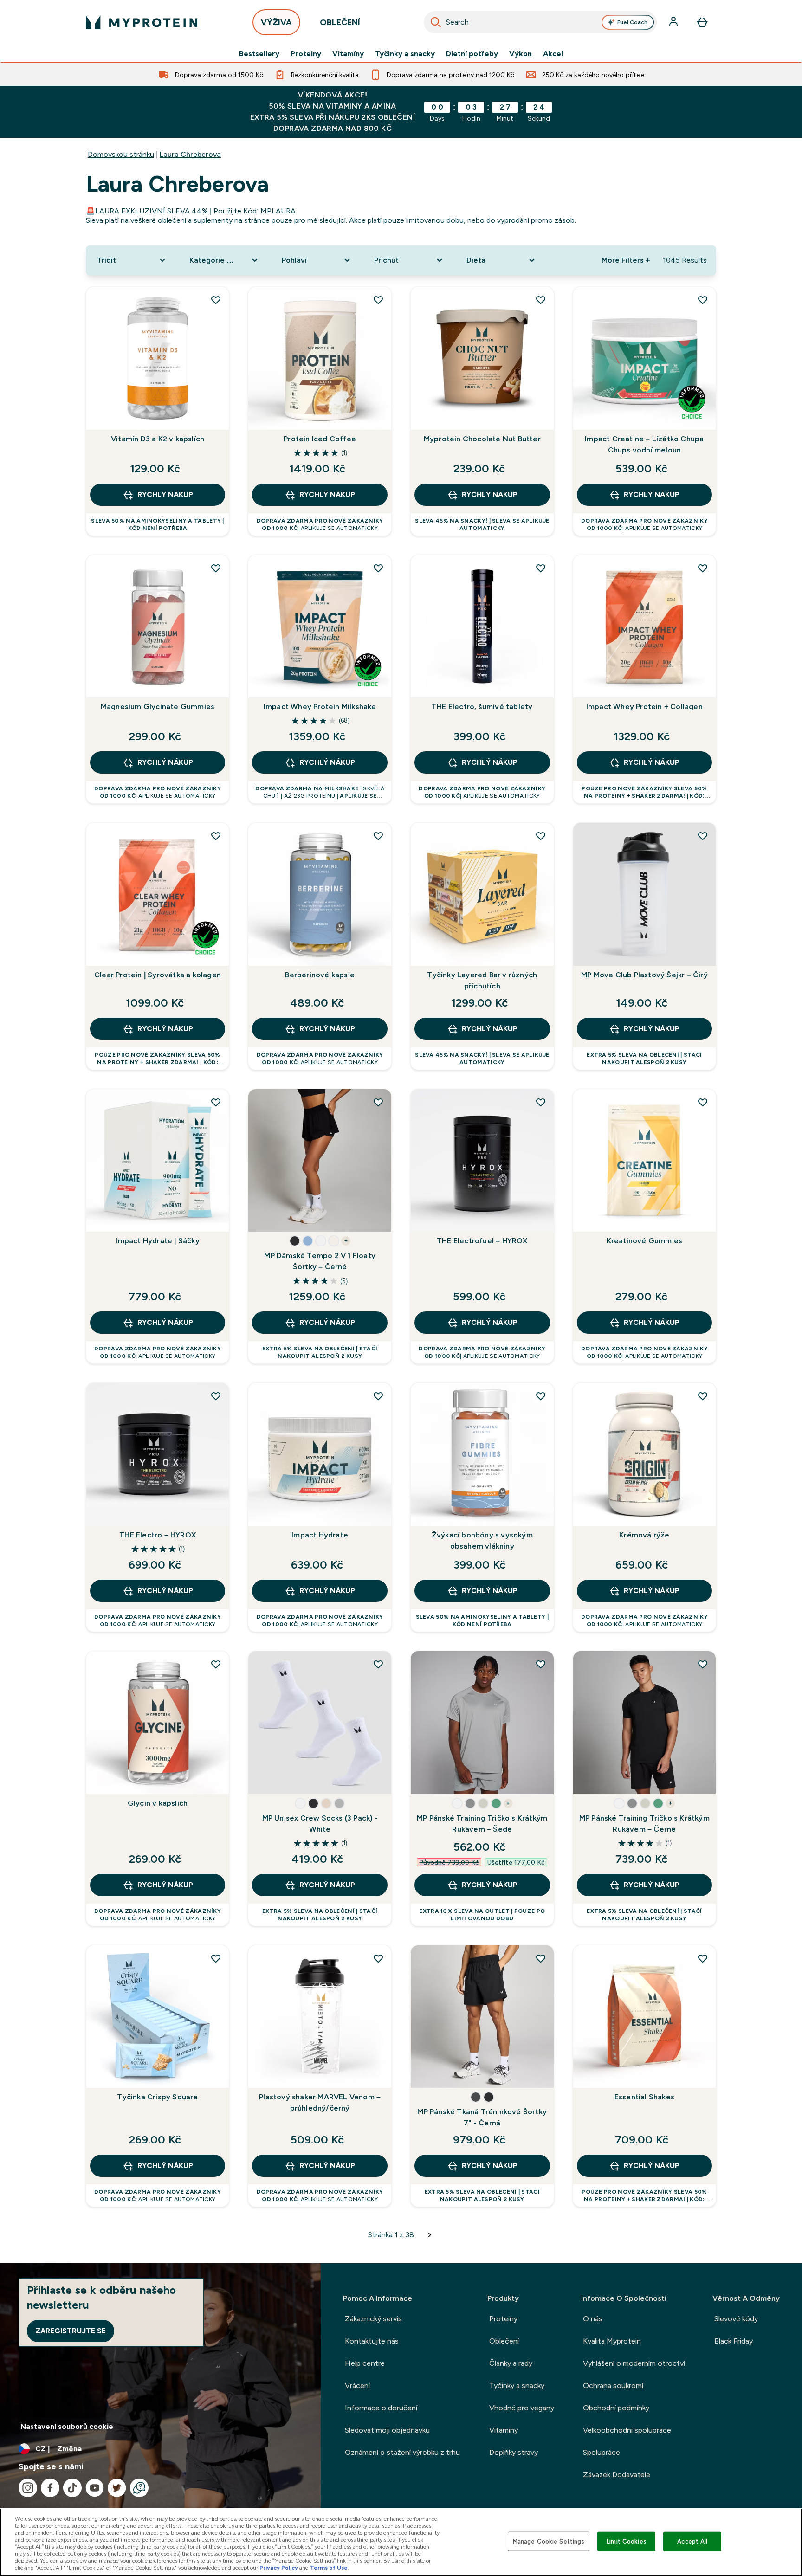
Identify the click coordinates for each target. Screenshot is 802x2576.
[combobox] (540, 22)
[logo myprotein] (142, 22)
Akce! (553, 54)
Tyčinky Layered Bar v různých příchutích (482, 980)
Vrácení (357, 2386)
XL (266, 1216)
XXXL (622, 1778)
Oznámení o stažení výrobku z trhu (402, 2452)
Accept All (692, 2541)
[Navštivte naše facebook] (50, 2488)
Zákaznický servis (373, 2319)
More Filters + (626, 260)
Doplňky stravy (514, 2452)
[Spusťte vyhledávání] (436, 22)
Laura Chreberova (190, 154)
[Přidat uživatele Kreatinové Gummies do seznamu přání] (703, 1102)
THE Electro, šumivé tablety (482, 707)
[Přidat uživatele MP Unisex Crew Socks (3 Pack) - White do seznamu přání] (378, 1664)
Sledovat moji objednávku (387, 2430)
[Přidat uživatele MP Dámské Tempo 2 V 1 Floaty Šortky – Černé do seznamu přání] (378, 1102)
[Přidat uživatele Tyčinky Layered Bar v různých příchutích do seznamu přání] (541, 836)
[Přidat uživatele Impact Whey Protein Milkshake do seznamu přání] (378, 568)
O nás (593, 2319)
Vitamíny (348, 54)
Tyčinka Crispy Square (157, 2097)
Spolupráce (601, 2452)
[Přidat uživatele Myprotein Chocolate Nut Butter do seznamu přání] (541, 300)
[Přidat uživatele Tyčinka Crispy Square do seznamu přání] (216, 1958)
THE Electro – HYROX (158, 1535)
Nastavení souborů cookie (67, 2426)
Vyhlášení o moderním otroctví (634, 2363)
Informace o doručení (381, 2408)
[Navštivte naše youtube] (95, 2488)
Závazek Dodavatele (617, 2475)
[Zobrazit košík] (702, 22)
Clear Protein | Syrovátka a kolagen (158, 975)
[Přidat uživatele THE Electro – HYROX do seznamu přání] (216, 1396)
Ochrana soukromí (613, 2386)
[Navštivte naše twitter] (117, 2488)
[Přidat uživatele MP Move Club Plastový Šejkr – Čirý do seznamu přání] (703, 836)
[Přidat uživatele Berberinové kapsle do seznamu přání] (378, 836)
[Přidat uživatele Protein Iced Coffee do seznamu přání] (378, 300)
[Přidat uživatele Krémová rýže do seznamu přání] (703, 1396)
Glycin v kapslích (158, 1803)
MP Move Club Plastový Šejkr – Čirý (644, 975)
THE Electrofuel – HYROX (482, 1241)
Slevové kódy (736, 2319)
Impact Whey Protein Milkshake (320, 707)
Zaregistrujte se (71, 2331)
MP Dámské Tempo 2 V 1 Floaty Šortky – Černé (320, 1261)
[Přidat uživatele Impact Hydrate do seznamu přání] (378, 1396)
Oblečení (504, 2341)
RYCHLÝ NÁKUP (165, 494)
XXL (298, 1216)
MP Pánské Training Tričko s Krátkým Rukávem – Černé (644, 1824)
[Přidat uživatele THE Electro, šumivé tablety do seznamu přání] (541, 568)
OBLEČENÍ (340, 22)
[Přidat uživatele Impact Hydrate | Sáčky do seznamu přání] (216, 1102)
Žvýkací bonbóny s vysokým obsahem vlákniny (482, 1540)
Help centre (365, 2363)
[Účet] (674, 22)
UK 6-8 (371, 1778)
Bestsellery (259, 54)
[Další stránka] (430, 2235)
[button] (295, 1241)
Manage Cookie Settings (549, 2541)
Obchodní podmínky (616, 2408)
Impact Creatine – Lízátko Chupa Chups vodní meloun (644, 444)
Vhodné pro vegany (522, 2408)
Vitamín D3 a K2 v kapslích (158, 439)
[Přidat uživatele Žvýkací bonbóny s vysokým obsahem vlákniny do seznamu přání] (541, 1396)
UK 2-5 (339, 1778)
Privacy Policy (279, 2568)
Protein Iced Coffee (320, 439)
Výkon (521, 54)
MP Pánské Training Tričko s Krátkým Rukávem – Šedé (482, 1824)
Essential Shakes (644, 2097)
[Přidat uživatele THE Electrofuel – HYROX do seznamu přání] (541, 1102)
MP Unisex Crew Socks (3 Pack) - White (320, 1824)
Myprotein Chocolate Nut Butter (482, 439)
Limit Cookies (627, 2541)
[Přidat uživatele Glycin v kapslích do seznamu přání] (216, 1664)
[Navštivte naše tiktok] (72, 2488)
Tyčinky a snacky (405, 54)
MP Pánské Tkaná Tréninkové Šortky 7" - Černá (482, 2117)
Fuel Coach (632, 22)
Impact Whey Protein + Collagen (644, 707)
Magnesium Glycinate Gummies (158, 707)
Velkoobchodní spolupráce (627, 2430)
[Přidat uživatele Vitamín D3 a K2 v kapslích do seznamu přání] (216, 300)
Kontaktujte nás (372, 2341)
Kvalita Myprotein (612, 2341)
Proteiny (306, 54)
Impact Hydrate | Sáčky (157, 1241)
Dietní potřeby (472, 54)
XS (266, 1188)
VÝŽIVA (276, 22)
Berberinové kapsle (320, 975)
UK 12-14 (304, 1778)
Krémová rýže (644, 1535)
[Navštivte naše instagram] (28, 2488)
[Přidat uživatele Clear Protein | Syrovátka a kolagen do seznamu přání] (216, 836)
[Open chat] (139, 2488)
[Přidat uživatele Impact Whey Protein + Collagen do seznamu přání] (703, 568)
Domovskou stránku (121, 154)
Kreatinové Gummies (645, 1241)
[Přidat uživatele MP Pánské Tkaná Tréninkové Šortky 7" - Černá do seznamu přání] (541, 1958)
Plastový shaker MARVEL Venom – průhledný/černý (320, 2102)
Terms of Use (329, 2568)
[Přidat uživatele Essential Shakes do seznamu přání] (703, 1958)
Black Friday (734, 2341)
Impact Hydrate (320, 1535)
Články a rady (511, 2363)
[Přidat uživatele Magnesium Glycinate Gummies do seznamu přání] (216, 568)
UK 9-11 (267, 1778)
